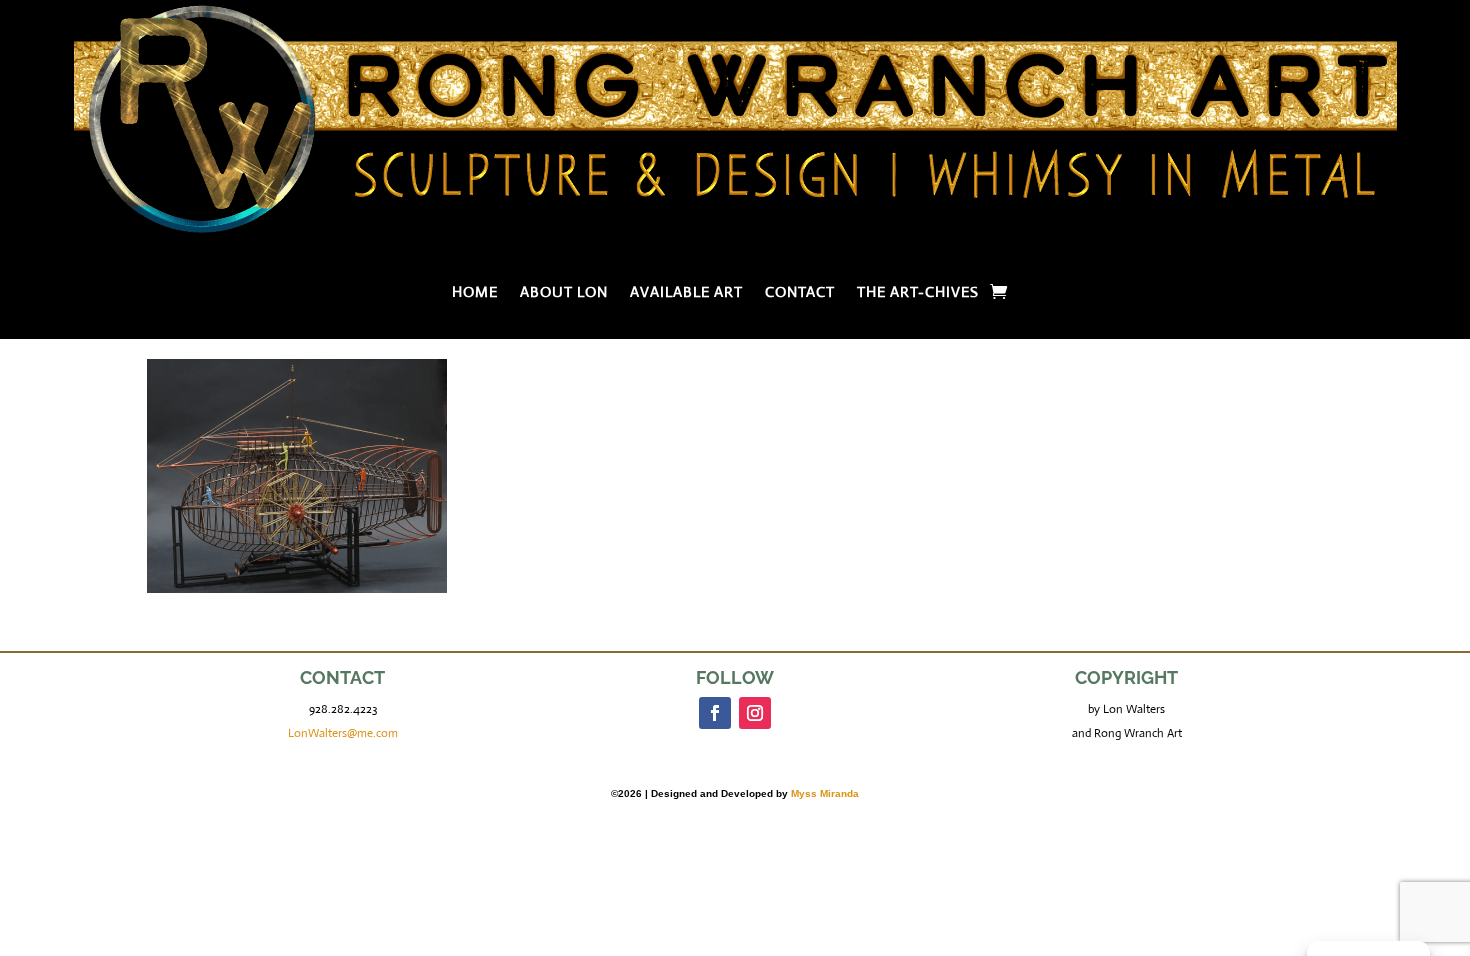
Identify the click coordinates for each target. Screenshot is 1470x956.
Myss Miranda (825, 793)
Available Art (686, 293)
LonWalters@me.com (343, 733)
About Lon (564, 293)
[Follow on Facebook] (715, 713)
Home (475, 293)
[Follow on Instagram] (755, 713)
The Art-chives (918, 293)
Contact (800, 293)
